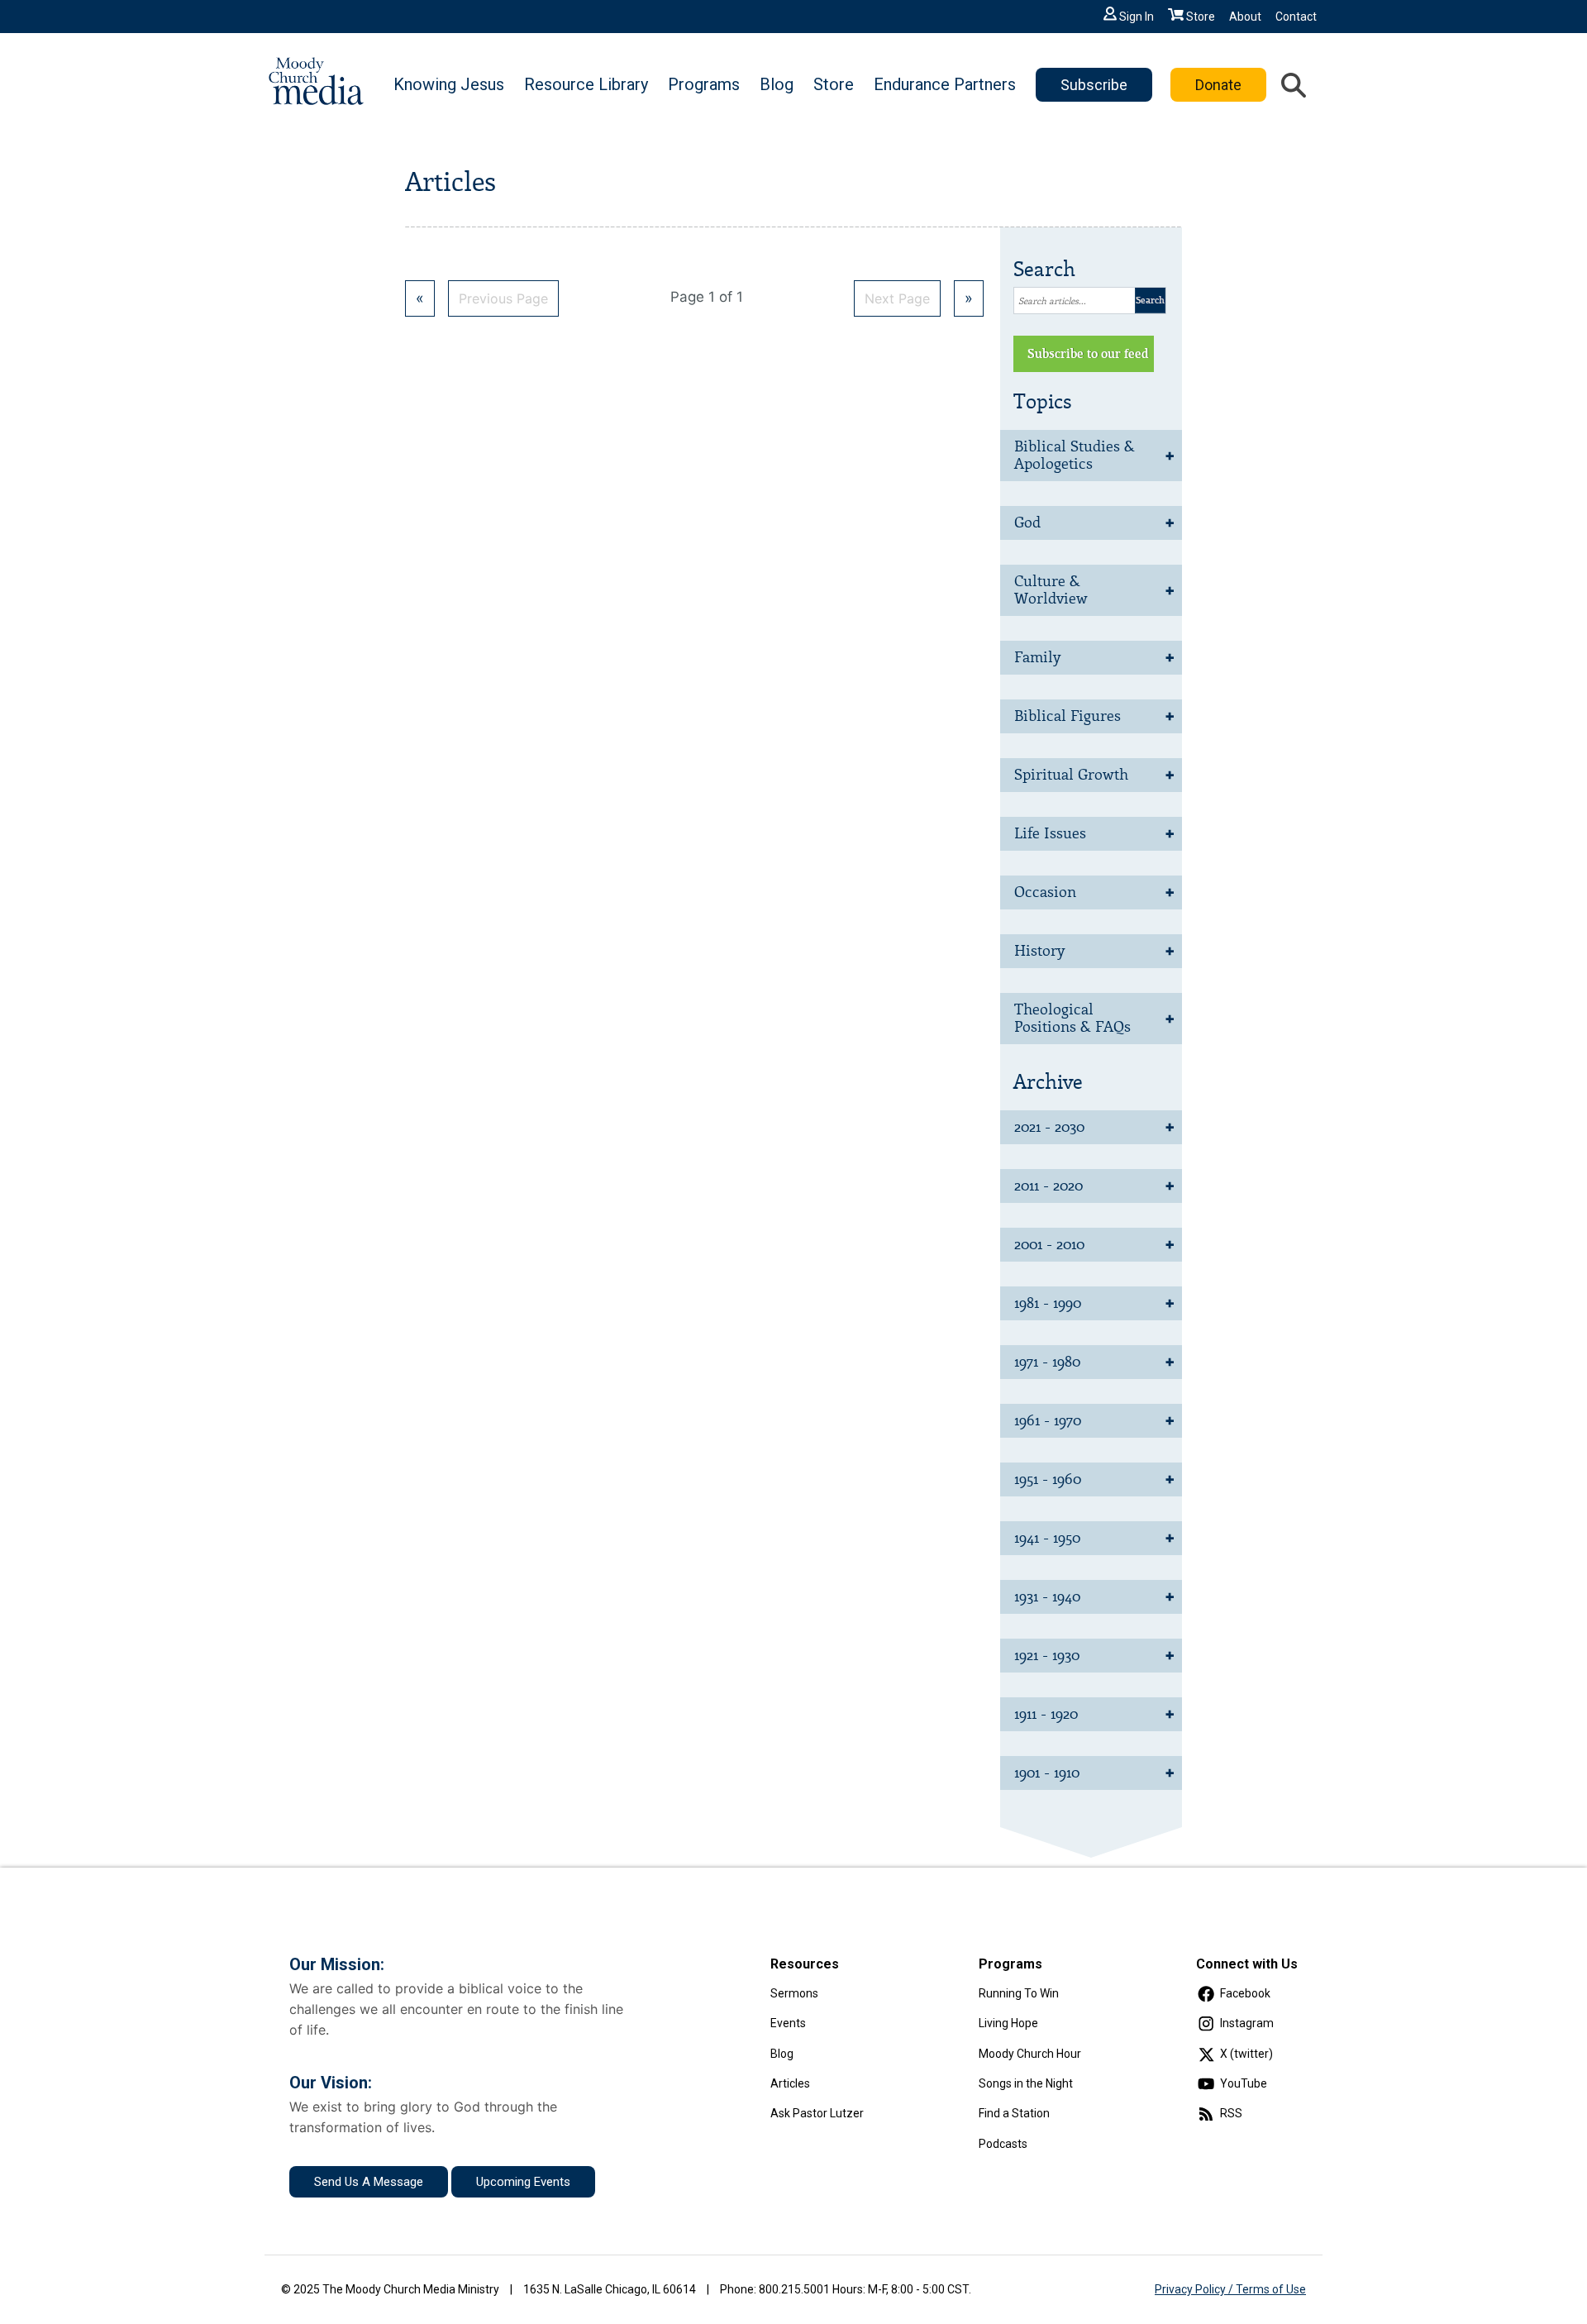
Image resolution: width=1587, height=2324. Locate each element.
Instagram (1247, 2023)
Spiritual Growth (1071, 775)
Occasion (1045, 892)
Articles (790, 2083)
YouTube (1244, 2083)
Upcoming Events (523, 2182)
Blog (777, 84)
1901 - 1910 (1047, 1773)
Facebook (1245, 1993)
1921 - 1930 (1047, 1655)
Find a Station (1014, 2113)
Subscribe (1094, 85)
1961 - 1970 (1048, 1420)
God (1027, 523)
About (1245, 17)
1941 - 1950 (1047, 1538)
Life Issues (1050, 833)
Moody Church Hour (1030, 2054)
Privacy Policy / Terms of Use (1230, 2289)
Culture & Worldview (1051, 590)
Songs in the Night (1026, 2083)
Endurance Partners (945, 84)
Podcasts (1003, 2144)
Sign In (1137, 17)
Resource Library (586, 84)
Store (1201, 17)
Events (788, 2023)
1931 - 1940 (1047, 1596)
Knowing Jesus (449, 84)
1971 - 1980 (1047, 1362)
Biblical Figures (1068, 716)
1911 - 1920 (1046, 1714)
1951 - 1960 (1048, 1479)
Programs (704, 84)
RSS (1231, 2113)
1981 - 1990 (1048, 1303)
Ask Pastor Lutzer (817, 2113)
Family (1037, 657)
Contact (1296, 17)
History (1039, 951)
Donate (1218, 85)
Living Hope (1008, 2023)
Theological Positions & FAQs (1072, 1018)
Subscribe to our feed (1088, 354)
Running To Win (1019, 1993)
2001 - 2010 (1049, 1244)
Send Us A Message (369, 2182)
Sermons (794, 1993)
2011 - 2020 (1048, 1186)
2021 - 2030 (1049, 1127)
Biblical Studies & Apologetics (1075, 455)
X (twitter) (1246, 2054)
